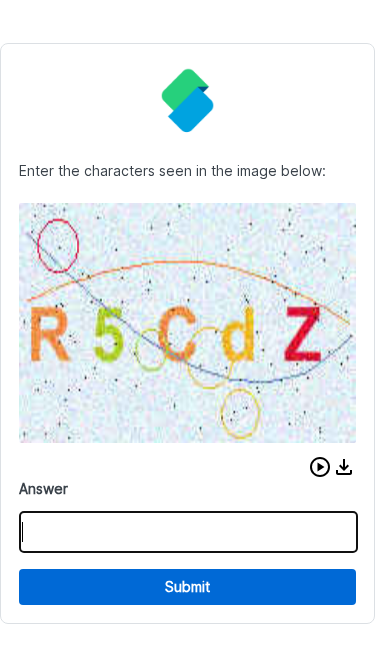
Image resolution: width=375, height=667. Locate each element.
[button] (320, 467)
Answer (43, 488)
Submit (187, 586)
